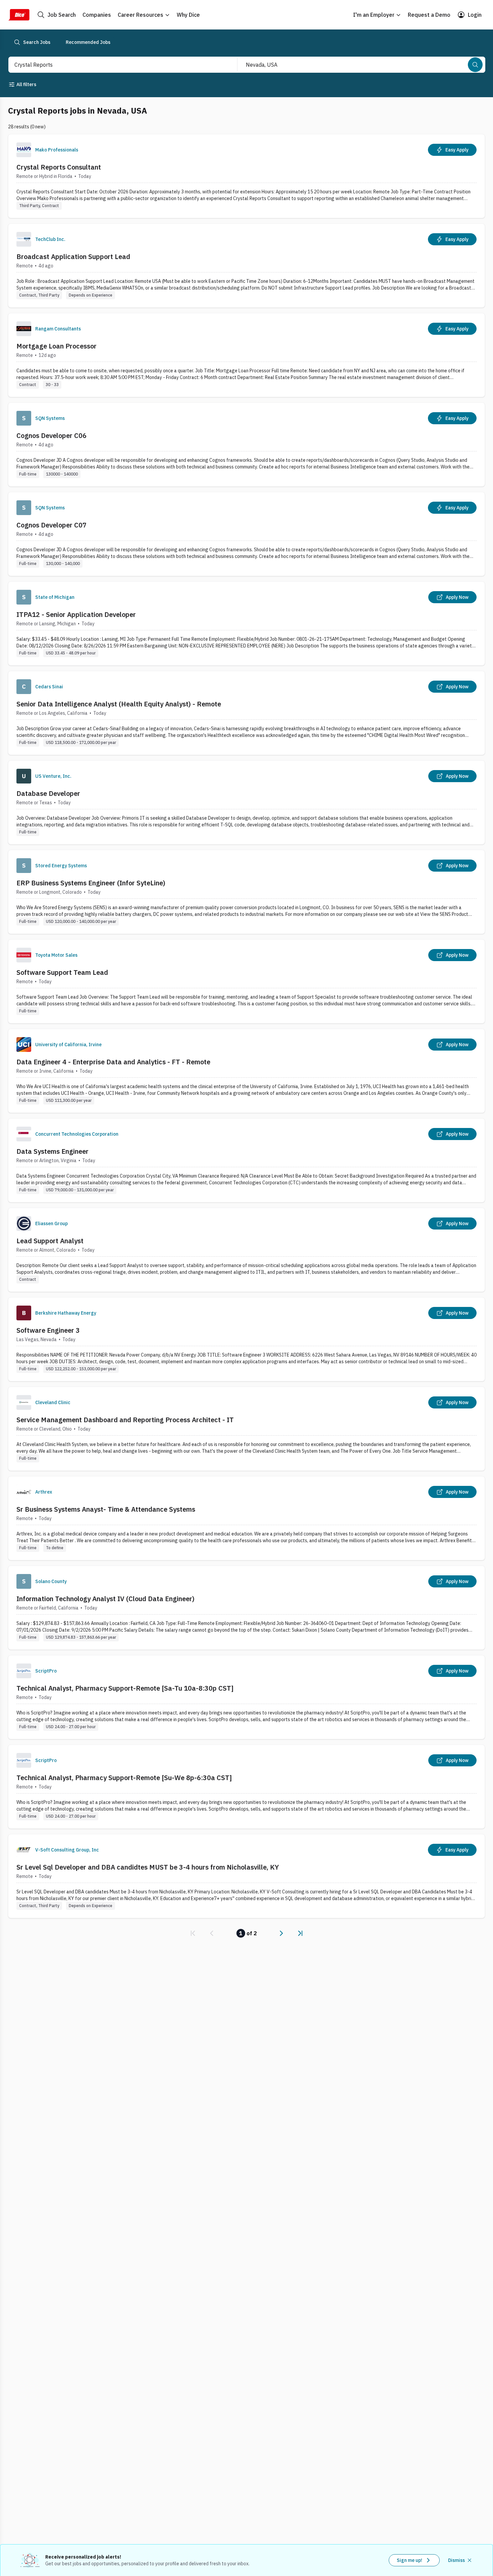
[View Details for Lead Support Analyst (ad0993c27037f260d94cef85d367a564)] (246, 1250)
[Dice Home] (19, 15)
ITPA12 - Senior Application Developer (76, 614)
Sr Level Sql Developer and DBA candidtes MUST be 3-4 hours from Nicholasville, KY (148, 1867)
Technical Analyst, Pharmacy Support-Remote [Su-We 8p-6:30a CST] (124, 1778)
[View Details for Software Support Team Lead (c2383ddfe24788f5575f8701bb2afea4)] (246, 981)
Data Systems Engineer (52, 1151)
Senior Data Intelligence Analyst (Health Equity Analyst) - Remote (119, 704)
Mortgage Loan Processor (57, 346)
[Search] (475, 65)
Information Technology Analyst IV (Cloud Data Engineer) (105, 1599)
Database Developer (48, 793)
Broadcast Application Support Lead (73, 257)
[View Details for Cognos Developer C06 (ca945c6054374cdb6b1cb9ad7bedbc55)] (246, 445)
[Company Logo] (24, 150)
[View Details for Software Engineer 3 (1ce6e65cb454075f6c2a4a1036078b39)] (246, 1339)
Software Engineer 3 (48, 1330)
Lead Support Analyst (50, 1241)
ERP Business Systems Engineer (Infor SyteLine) (91, 883)
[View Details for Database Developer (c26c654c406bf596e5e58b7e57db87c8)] (246, 802)
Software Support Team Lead (62, 972)
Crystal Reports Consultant (59, 167)
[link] (193, 1933)
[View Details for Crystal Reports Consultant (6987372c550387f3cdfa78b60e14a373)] (246, 176)
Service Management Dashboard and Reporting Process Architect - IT (125, 1420)
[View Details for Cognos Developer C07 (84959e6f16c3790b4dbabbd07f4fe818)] (246, 534)
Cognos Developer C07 (51, 525)
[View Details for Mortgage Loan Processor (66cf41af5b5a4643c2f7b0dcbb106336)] (246, 355)
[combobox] (116, 65)
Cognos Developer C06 (51, 435)
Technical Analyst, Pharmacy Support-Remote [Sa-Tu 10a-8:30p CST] (125, 1688)
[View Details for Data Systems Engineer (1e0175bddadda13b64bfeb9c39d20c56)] (246, 1160)
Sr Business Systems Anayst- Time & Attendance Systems (106, 1509)
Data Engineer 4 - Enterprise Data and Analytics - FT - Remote (113, 1062)
